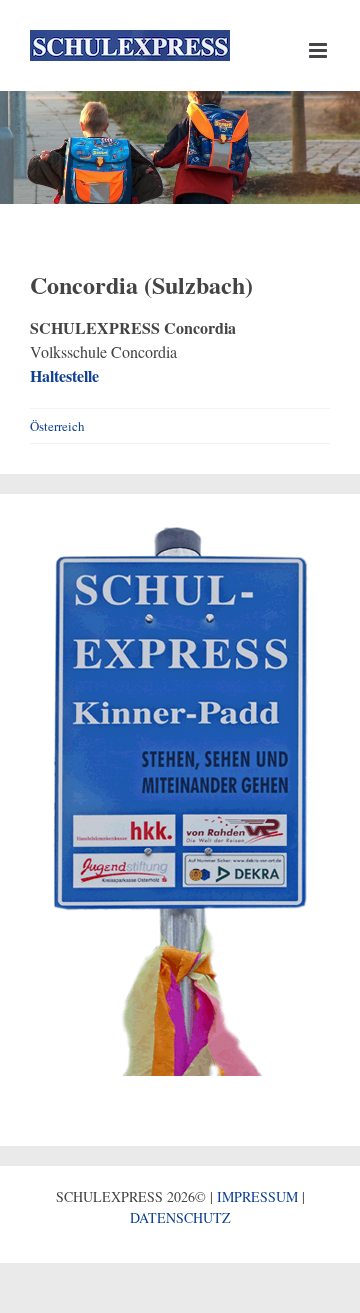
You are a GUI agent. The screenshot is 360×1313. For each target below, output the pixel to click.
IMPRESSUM (257, 1196)
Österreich (57, 426)
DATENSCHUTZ (180, 1217)
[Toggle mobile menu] (319, 50)
